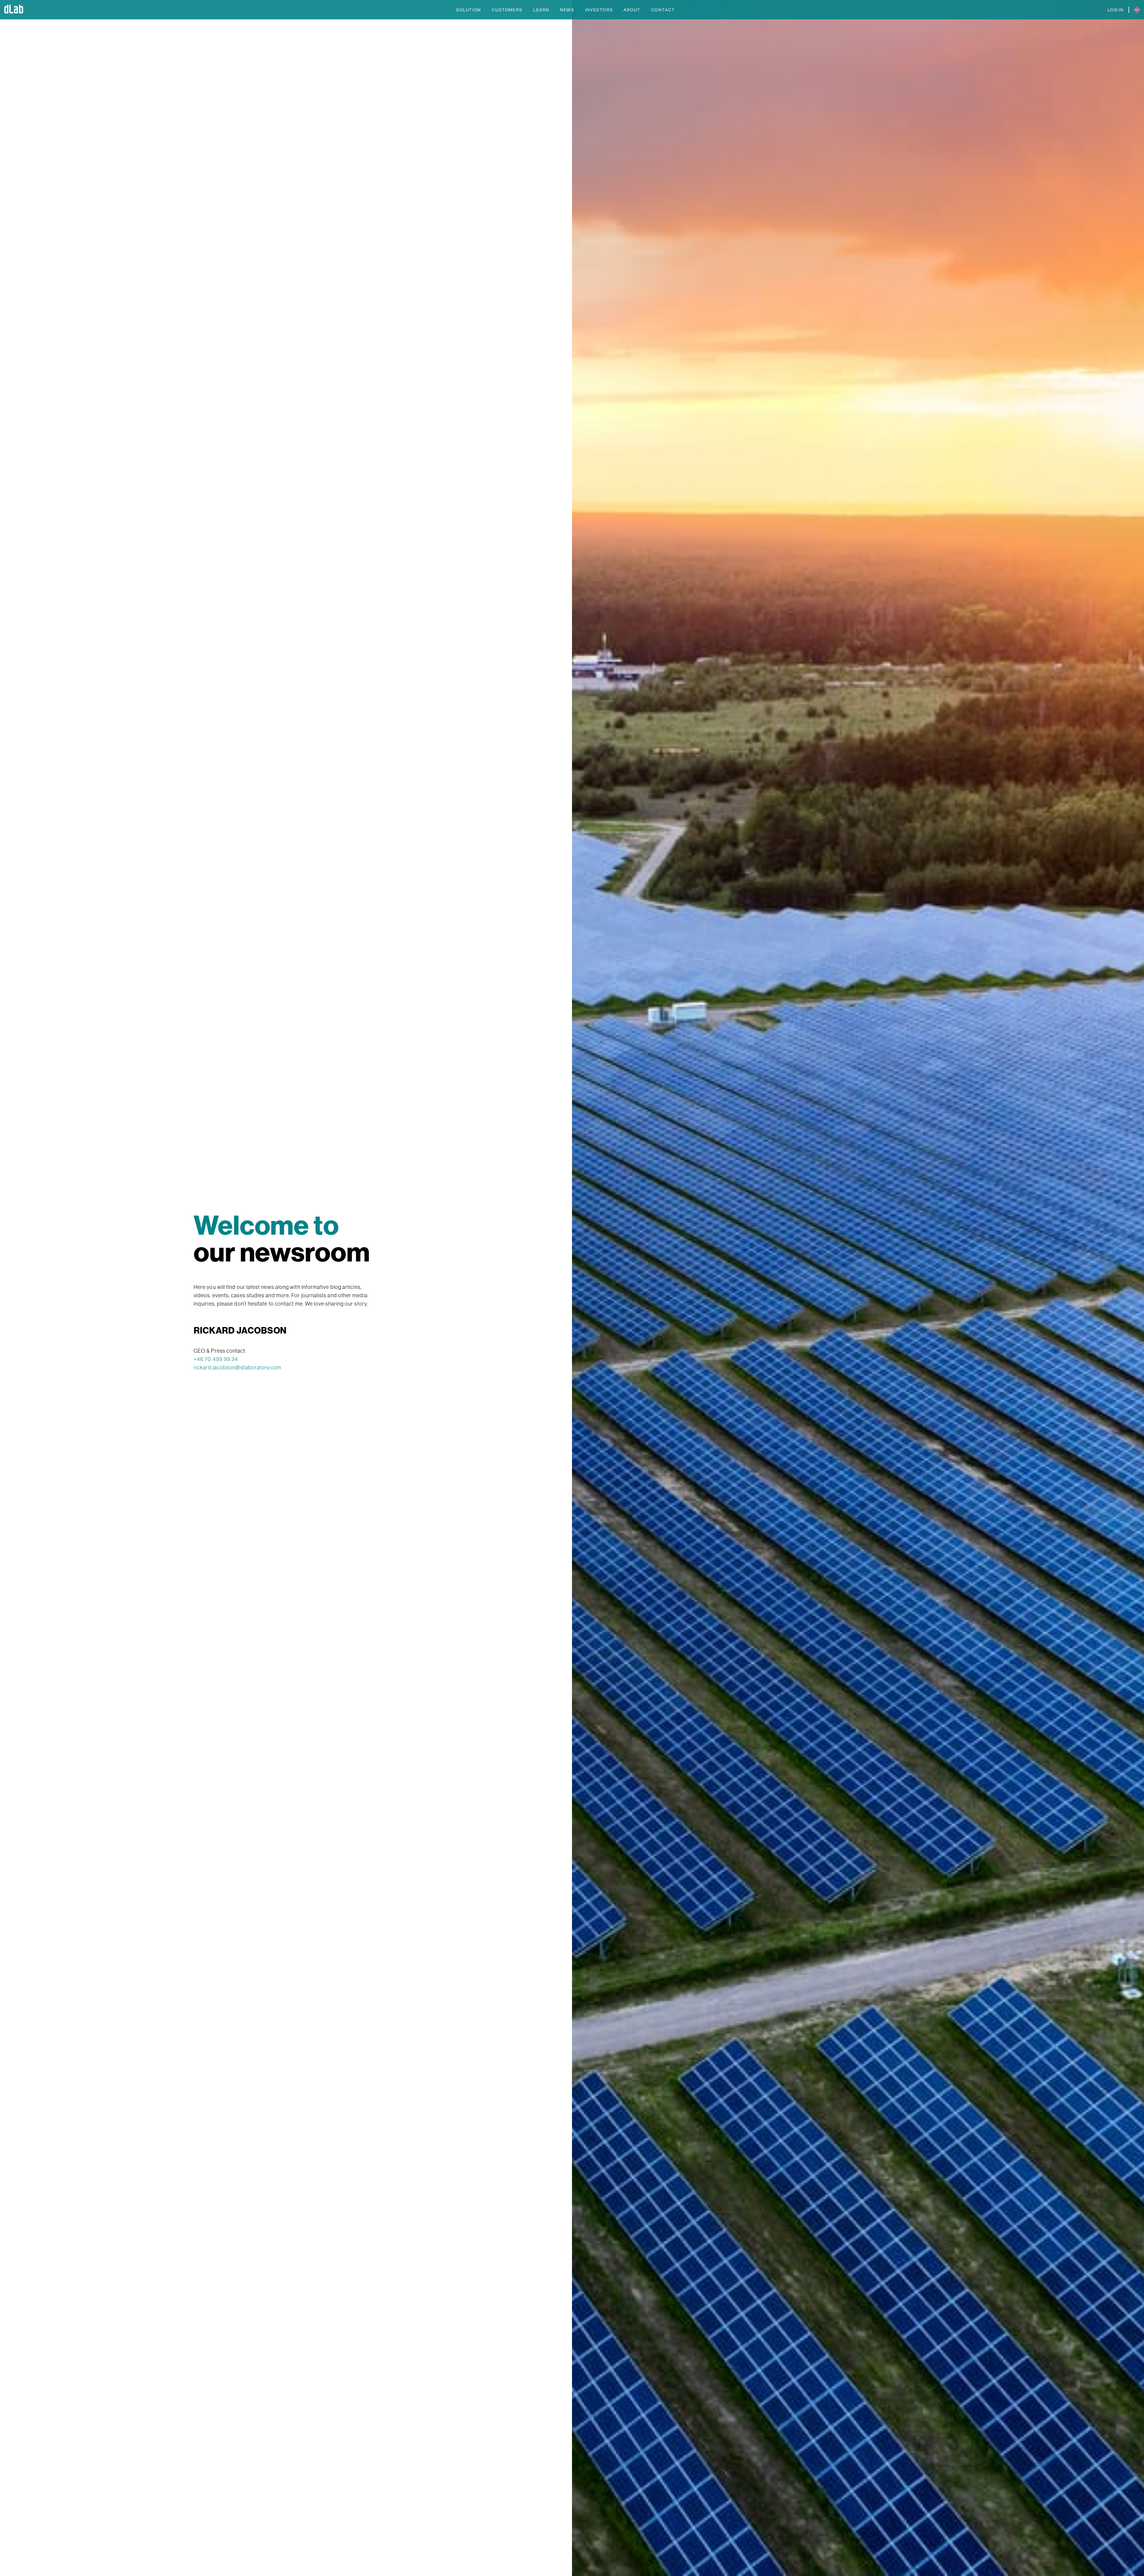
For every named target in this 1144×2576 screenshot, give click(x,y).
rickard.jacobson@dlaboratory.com (238, 1367)
